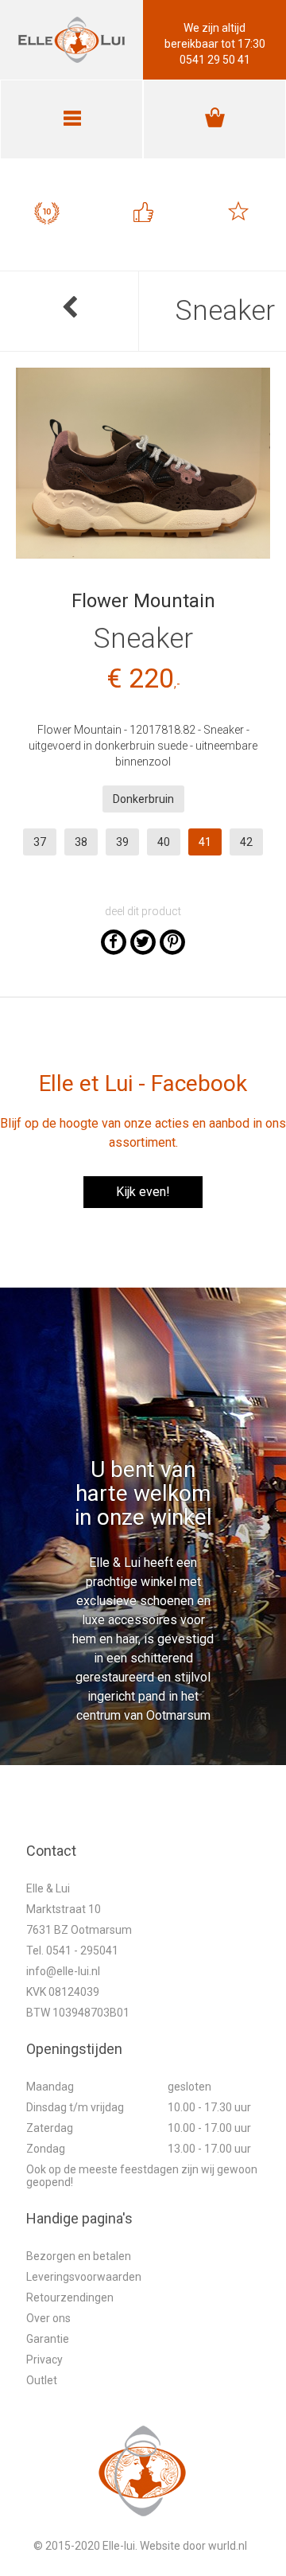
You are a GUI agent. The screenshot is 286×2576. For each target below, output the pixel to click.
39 (122, 842)
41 (205, 842)
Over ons (48, 2318)
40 (164, 842)
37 (40, 842)
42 (246, 842)
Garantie (48, 2339)
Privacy (44, 2360)
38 (81, 842)
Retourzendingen (70, 2297)
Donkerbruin (143, 799)
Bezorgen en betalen (79, 2256)
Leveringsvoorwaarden (84, 2277)
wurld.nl (228, 2546)
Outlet (42, 2380)
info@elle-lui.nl (63, 1971)
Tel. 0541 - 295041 (72, 1951)
